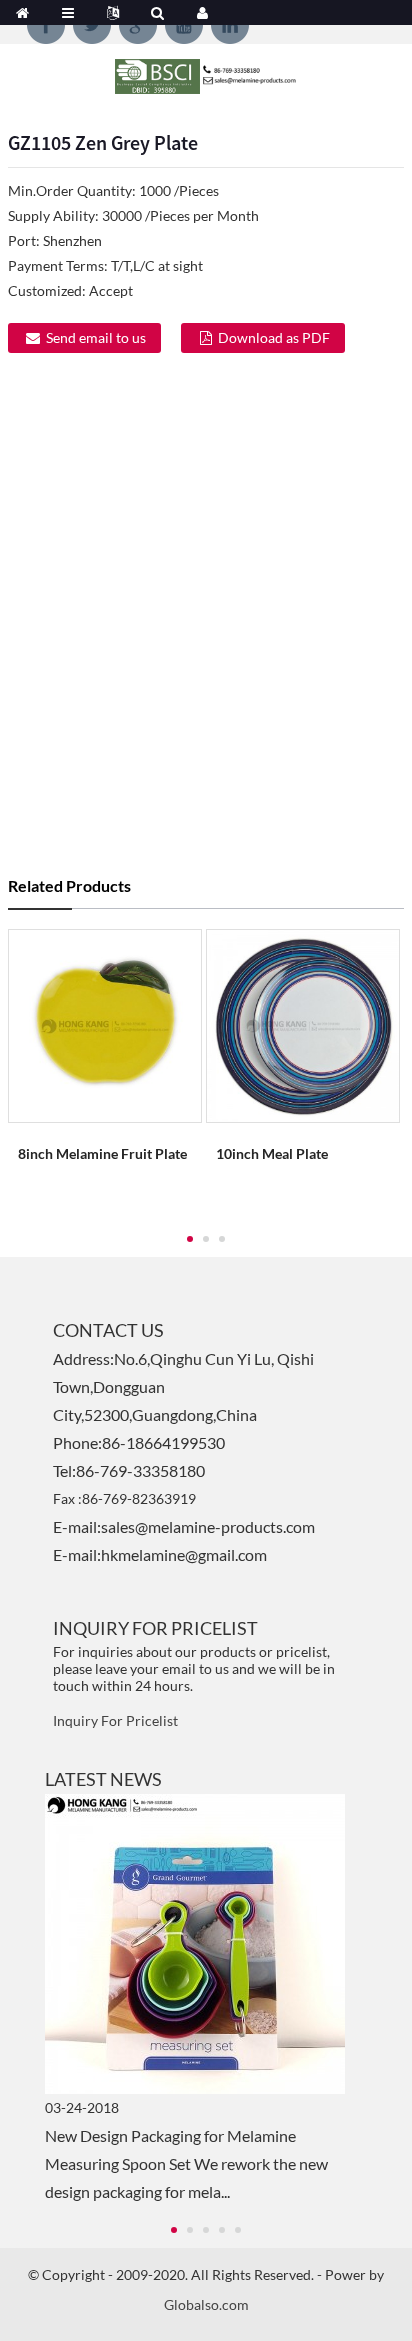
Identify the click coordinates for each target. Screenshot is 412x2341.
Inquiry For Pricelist (115, 1720)
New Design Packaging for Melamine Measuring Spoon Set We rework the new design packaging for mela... (186, 2163)
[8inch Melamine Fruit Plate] (105, 1024)
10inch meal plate (272, 1153)
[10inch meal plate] (303, 1024)
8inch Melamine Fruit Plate (102, 1153)
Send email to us (96, 337)
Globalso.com (206, 2304)
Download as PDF (274, 337)
